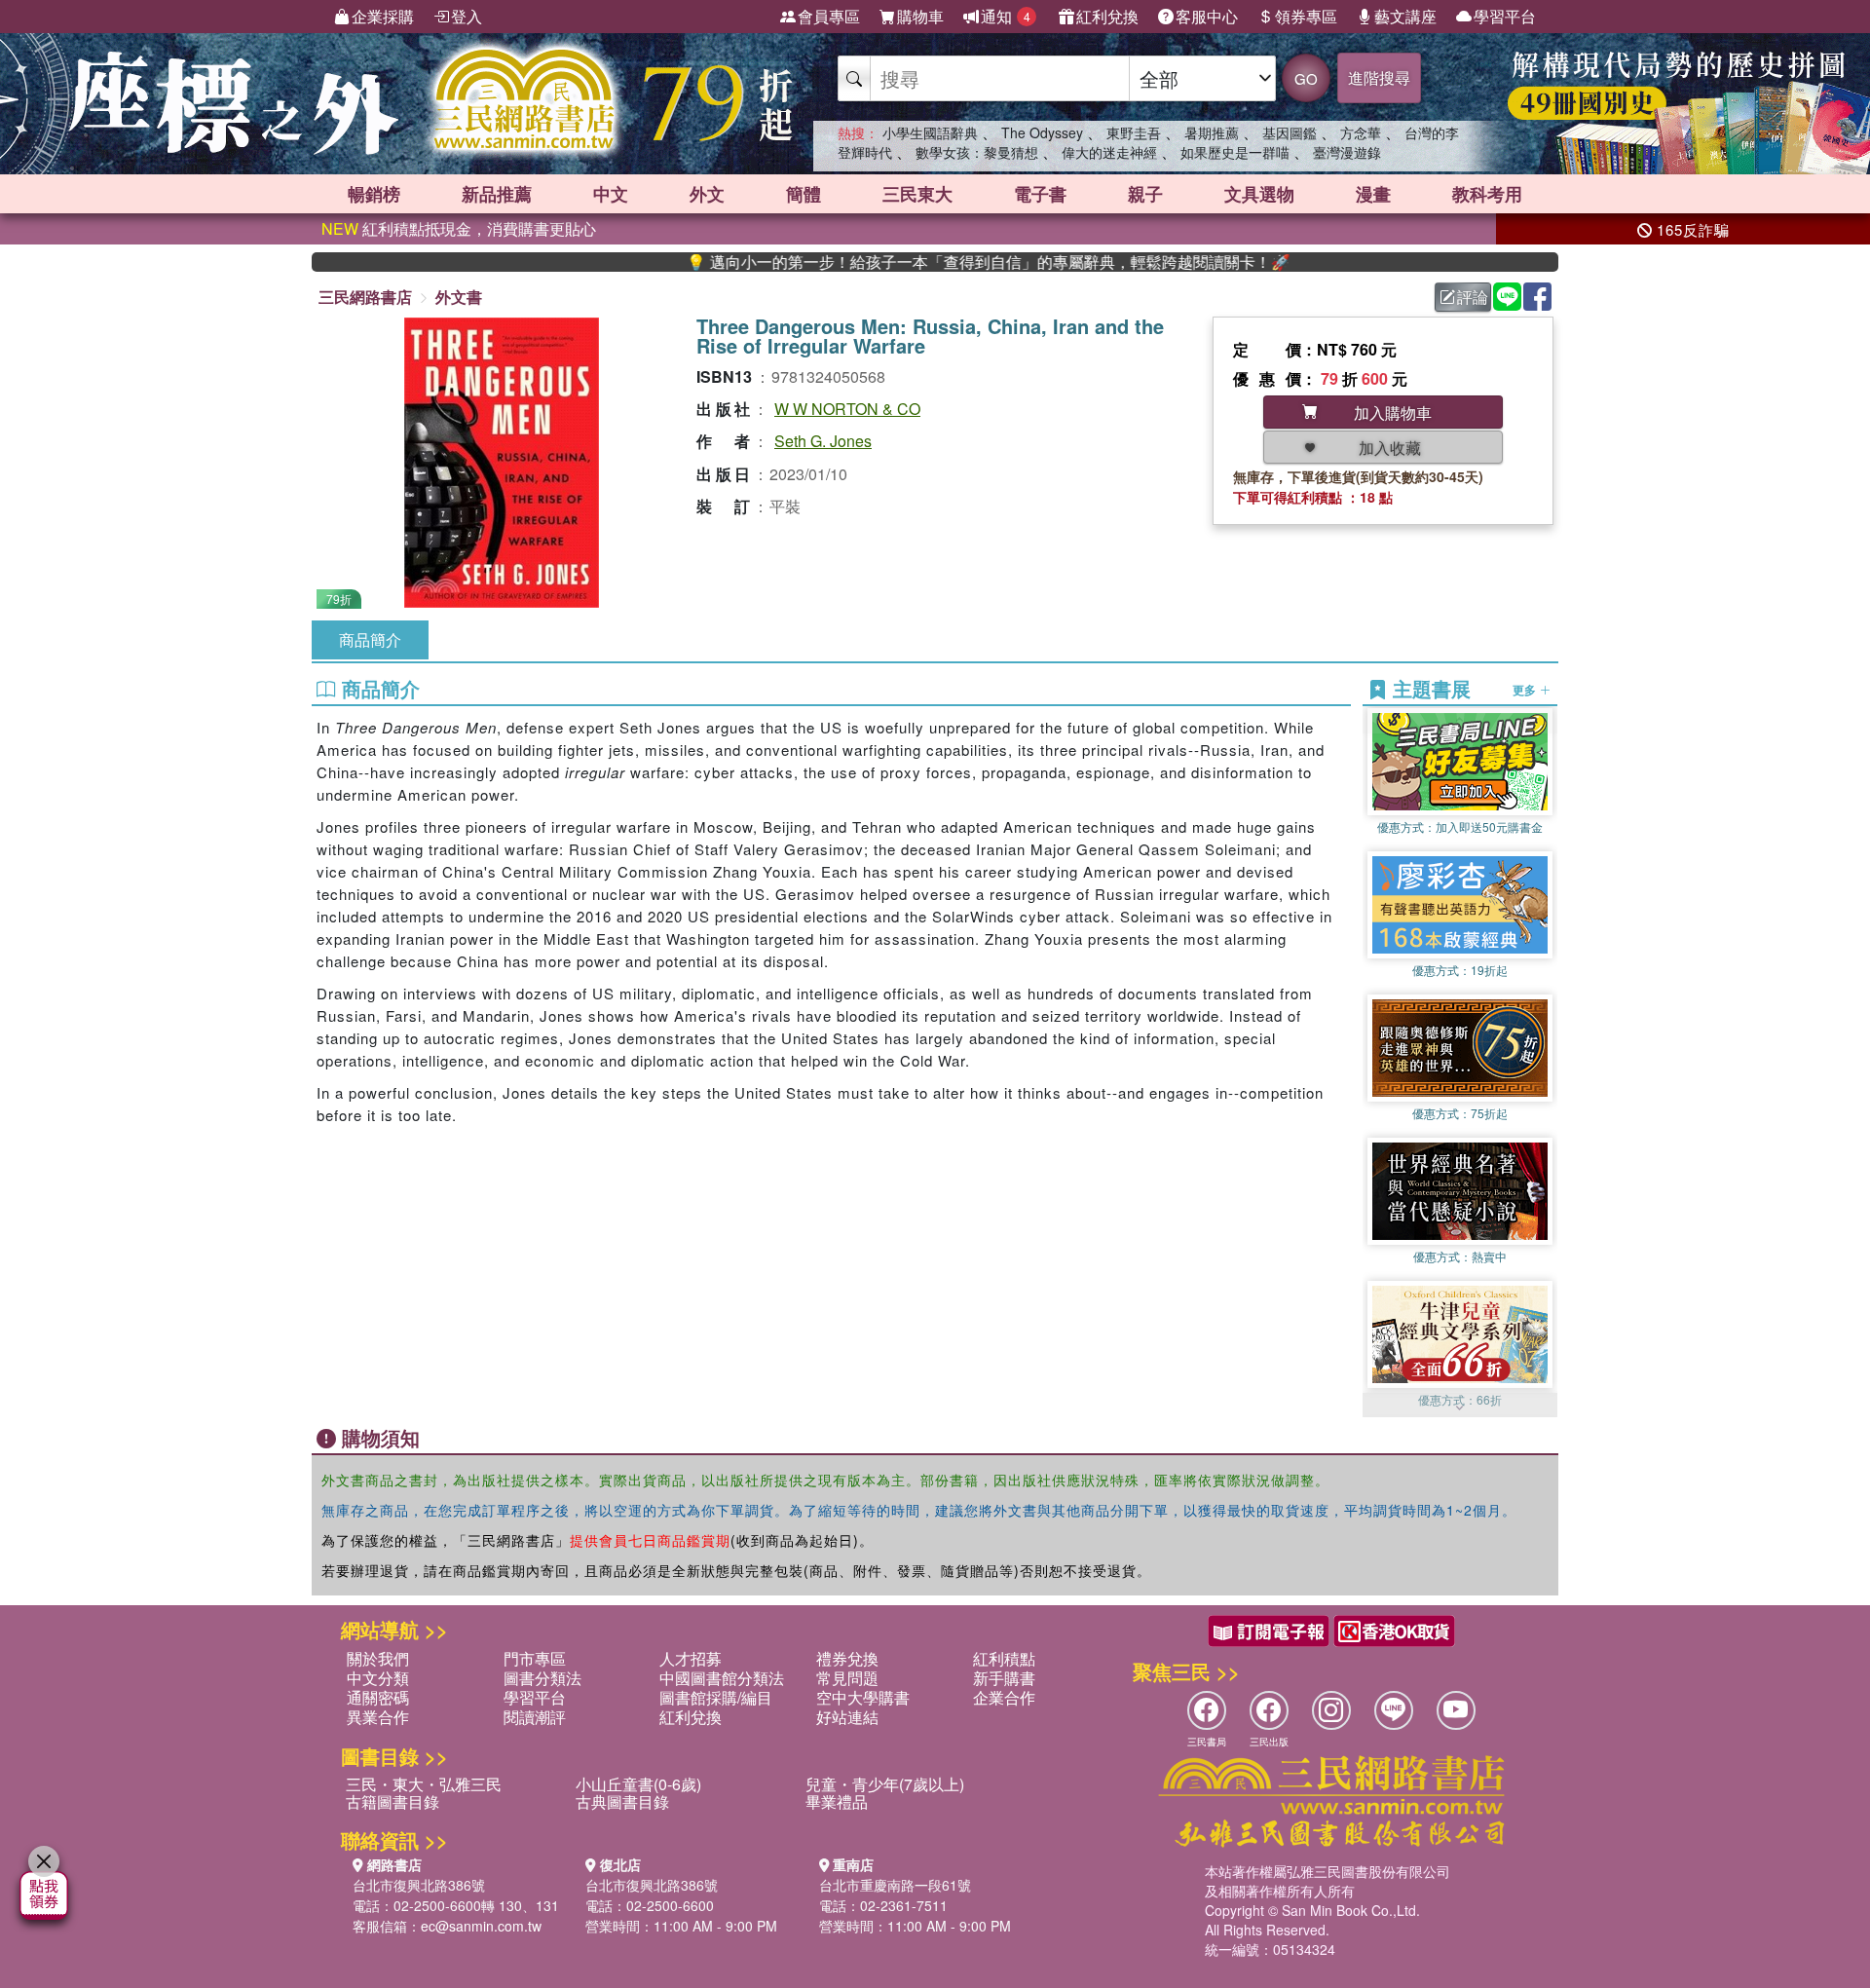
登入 (467, 16)
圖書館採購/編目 (716, 1697)
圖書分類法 (542, 1678)
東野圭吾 (1134, 132)
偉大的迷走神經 (1109, 152)
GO (1306, 78)
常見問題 (847, 1678)
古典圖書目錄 (622, 1801)
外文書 (459, 297)
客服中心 (1207, 16)
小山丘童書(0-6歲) (638, 1784)
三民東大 (917, 194)
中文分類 (378, 1678)
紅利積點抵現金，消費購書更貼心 (459, 228)
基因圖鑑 (1290, 132)
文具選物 (1259, 194)
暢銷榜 (374, 194)
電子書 (1040, 194)
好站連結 (847, 1717)
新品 (497, 194)
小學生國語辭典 (930, 132)
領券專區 (1306, 16)
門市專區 (535, 1658)
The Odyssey (1042, 132)
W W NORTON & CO (847, 409)
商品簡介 (370, 639)
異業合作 (378, 1717)
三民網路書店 (365, 297)
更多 (1526, 690)
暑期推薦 (1212, 132)
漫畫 (1373, 194)
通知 (1006, 16)
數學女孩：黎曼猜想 (977, 152)
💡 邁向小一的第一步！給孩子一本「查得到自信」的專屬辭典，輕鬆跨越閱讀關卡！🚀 (898, 262)
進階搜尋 (1379, 77)
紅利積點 (1004, 1658)
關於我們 (378, 1658)
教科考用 (1487, 194)
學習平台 (1505, 16)
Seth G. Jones (823, 441)
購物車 (920, 16)
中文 (611, 194)
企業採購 (383, 16)
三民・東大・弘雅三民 (424, 1784)
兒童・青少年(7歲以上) (885, 1784)
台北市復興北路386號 (419, 1885)
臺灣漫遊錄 (1347, 152)
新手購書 (1004, 1678)
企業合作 (1004, 1697)
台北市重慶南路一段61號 (895, 1885)
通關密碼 (378, 1697)
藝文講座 (1405, 16)
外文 (707, 194)
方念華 (1361, 132)
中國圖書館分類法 (722, 1678)
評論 (1473, 297)
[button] (1460, 1407)
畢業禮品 (837, 1801)
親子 (1145, 194)
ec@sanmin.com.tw (481, 1926)
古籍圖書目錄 (393, 1801)
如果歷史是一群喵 (1235, 152)
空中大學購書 (863, 1697)
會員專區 (829, 16)
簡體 (804, 194)
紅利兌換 (1107, 16)
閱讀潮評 (535, 1717)
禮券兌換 (847, 1658)
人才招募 (691, 1658)
